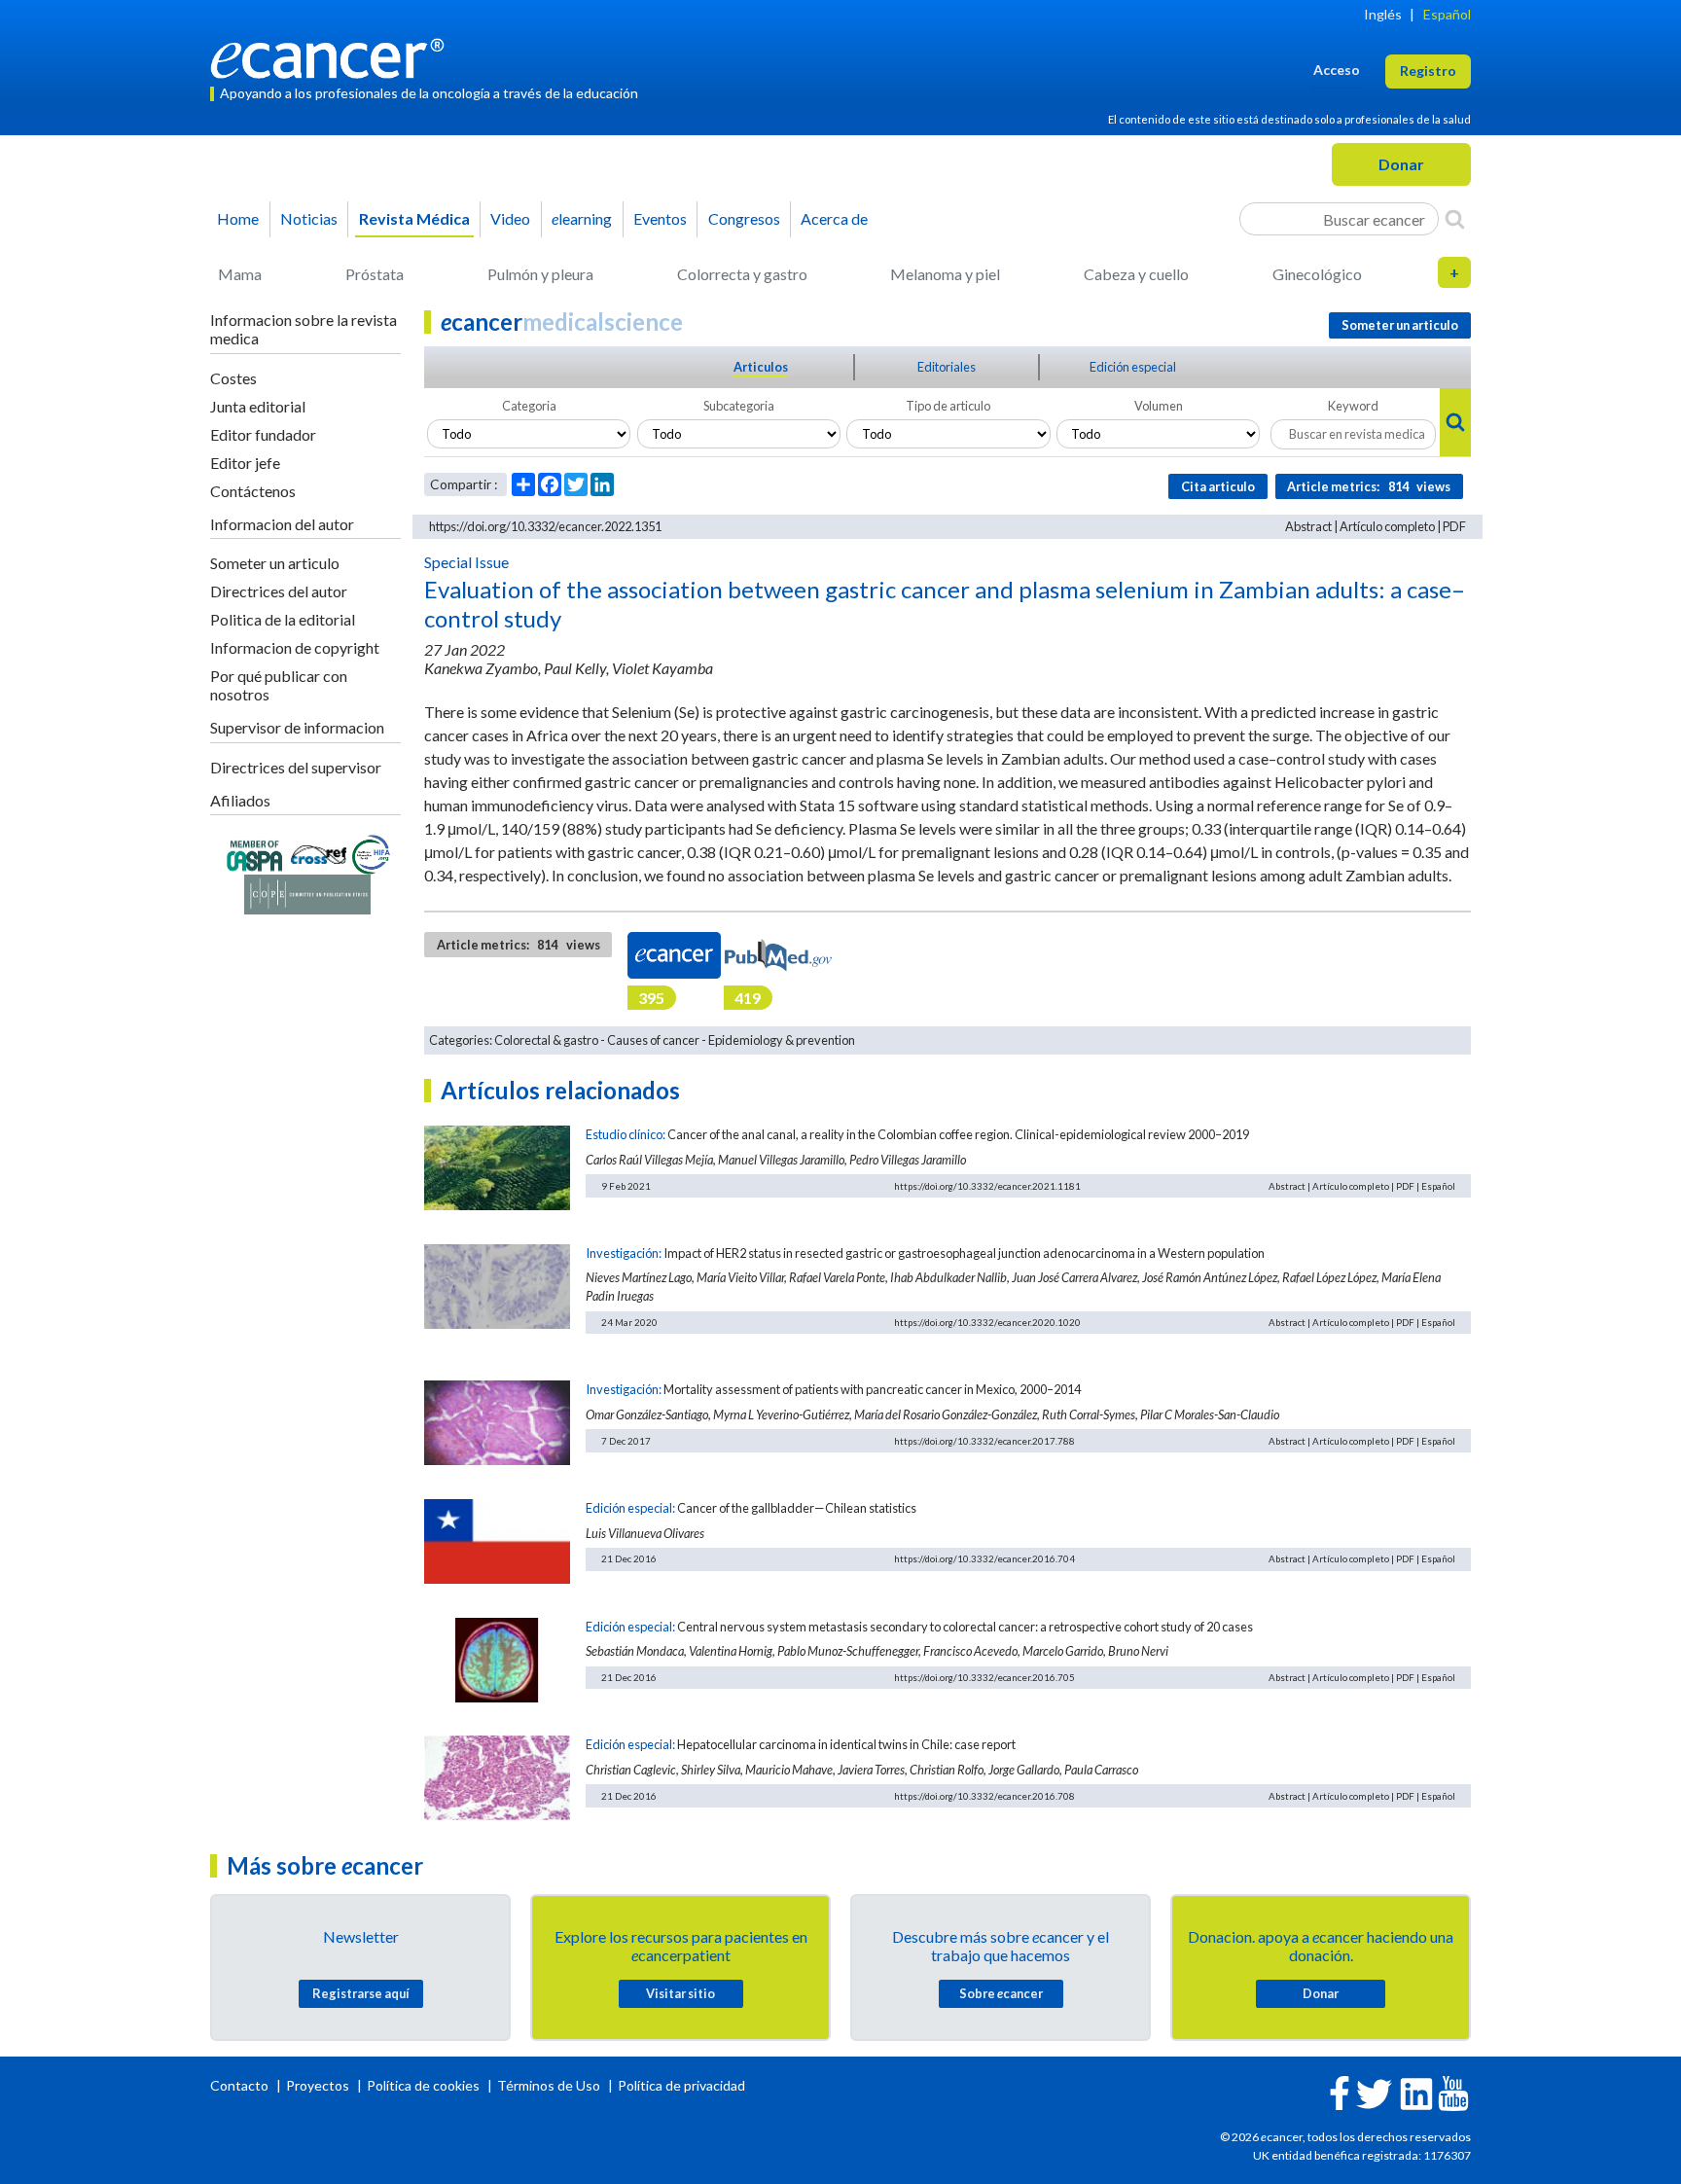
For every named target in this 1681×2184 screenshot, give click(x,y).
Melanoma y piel (945, 274)
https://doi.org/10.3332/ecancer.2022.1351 (545, 526)
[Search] (1455, 219)
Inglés (1383, 14)
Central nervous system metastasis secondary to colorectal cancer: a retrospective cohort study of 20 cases (965, 1627)
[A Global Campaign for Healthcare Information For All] (372, 853)
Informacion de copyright (295, 647)
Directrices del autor (279, 591)
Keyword (1353, 406)
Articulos (761, 367)
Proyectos (319, 2085)
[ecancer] (333, 56)
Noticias (309, 218)
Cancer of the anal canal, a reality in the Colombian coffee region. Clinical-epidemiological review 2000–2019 (958, 1134)
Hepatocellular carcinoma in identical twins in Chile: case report (846, 1744)
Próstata (375, 274)
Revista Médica (414, 218)
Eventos (660, 218)
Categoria (529, 406)
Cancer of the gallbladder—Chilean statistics (797, 1508)
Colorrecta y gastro (742, 274)
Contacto (241, 2085)
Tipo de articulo (948, 406)
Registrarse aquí (361, 1993)
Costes (233, 378)
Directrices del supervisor (296, 767)
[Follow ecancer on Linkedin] (1416, 2092)
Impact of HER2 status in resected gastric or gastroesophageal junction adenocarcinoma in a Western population (964, 1253)
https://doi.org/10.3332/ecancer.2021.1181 (987, 1186)
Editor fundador (263, 434)
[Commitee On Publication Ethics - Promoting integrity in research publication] (307, 893)
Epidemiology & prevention (782, 1040)
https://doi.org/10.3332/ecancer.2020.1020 (987, 1322)
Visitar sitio (680, 1993)
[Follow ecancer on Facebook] (1340, 2091)
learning (582, 218)
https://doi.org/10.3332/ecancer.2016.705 (984, 1677)
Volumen (1159, 406)
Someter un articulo (275, 563)
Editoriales (947, 367)
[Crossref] (319, 853)
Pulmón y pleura (540, 274)
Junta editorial (258, 406)
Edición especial (1133, 367)
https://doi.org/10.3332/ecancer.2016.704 (984, 1558)
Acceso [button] (1337, 70)
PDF (1454, 526)
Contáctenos (253, 491)
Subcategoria (739, 406)
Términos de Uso (549, 2085)
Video (510, 218)
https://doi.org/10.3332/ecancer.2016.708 (984, 1796)
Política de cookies (423, 2085)
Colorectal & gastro (546, 1040)
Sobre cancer (1001, 1993)
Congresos (744, 218)
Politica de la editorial (283, 619)
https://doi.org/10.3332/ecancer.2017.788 (984, 1441)
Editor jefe (245, 463)
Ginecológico (1317, 274)
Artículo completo (1387, 526)
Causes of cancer (653, 1040)
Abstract (1308, 526)
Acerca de (834, 218)
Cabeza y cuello (1136, 274)
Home (238, 218)
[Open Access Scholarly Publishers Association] (254, 853)
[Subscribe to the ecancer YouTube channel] (1453, 2092)
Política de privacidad (681, 2085)
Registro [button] (1428, 71)
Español (1447, 14)
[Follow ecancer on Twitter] (1374, 2092)
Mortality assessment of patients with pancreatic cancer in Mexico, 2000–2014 (872, 1389)
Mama (240, 274)
